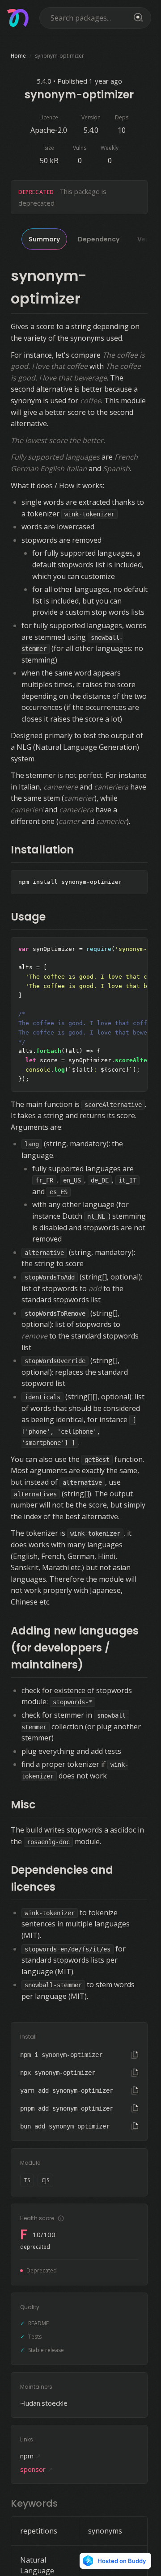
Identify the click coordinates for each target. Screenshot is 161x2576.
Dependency (99, 239)
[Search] (137, 18)
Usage (28, 917)
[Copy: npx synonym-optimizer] (135, 2073)
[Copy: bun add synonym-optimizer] (135, 2126)
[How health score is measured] (61, 2218)
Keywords (34, 2503)
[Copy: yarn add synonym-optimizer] (135, 2090)
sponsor (37, 2469)
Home (18, 56)
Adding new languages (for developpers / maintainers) (75, 1648)
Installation (42, 850)
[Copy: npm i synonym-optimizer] (135, 2055)
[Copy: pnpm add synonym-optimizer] (135, 2108)
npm (31, 2456)
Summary (44, 239)
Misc (23, 1805)
